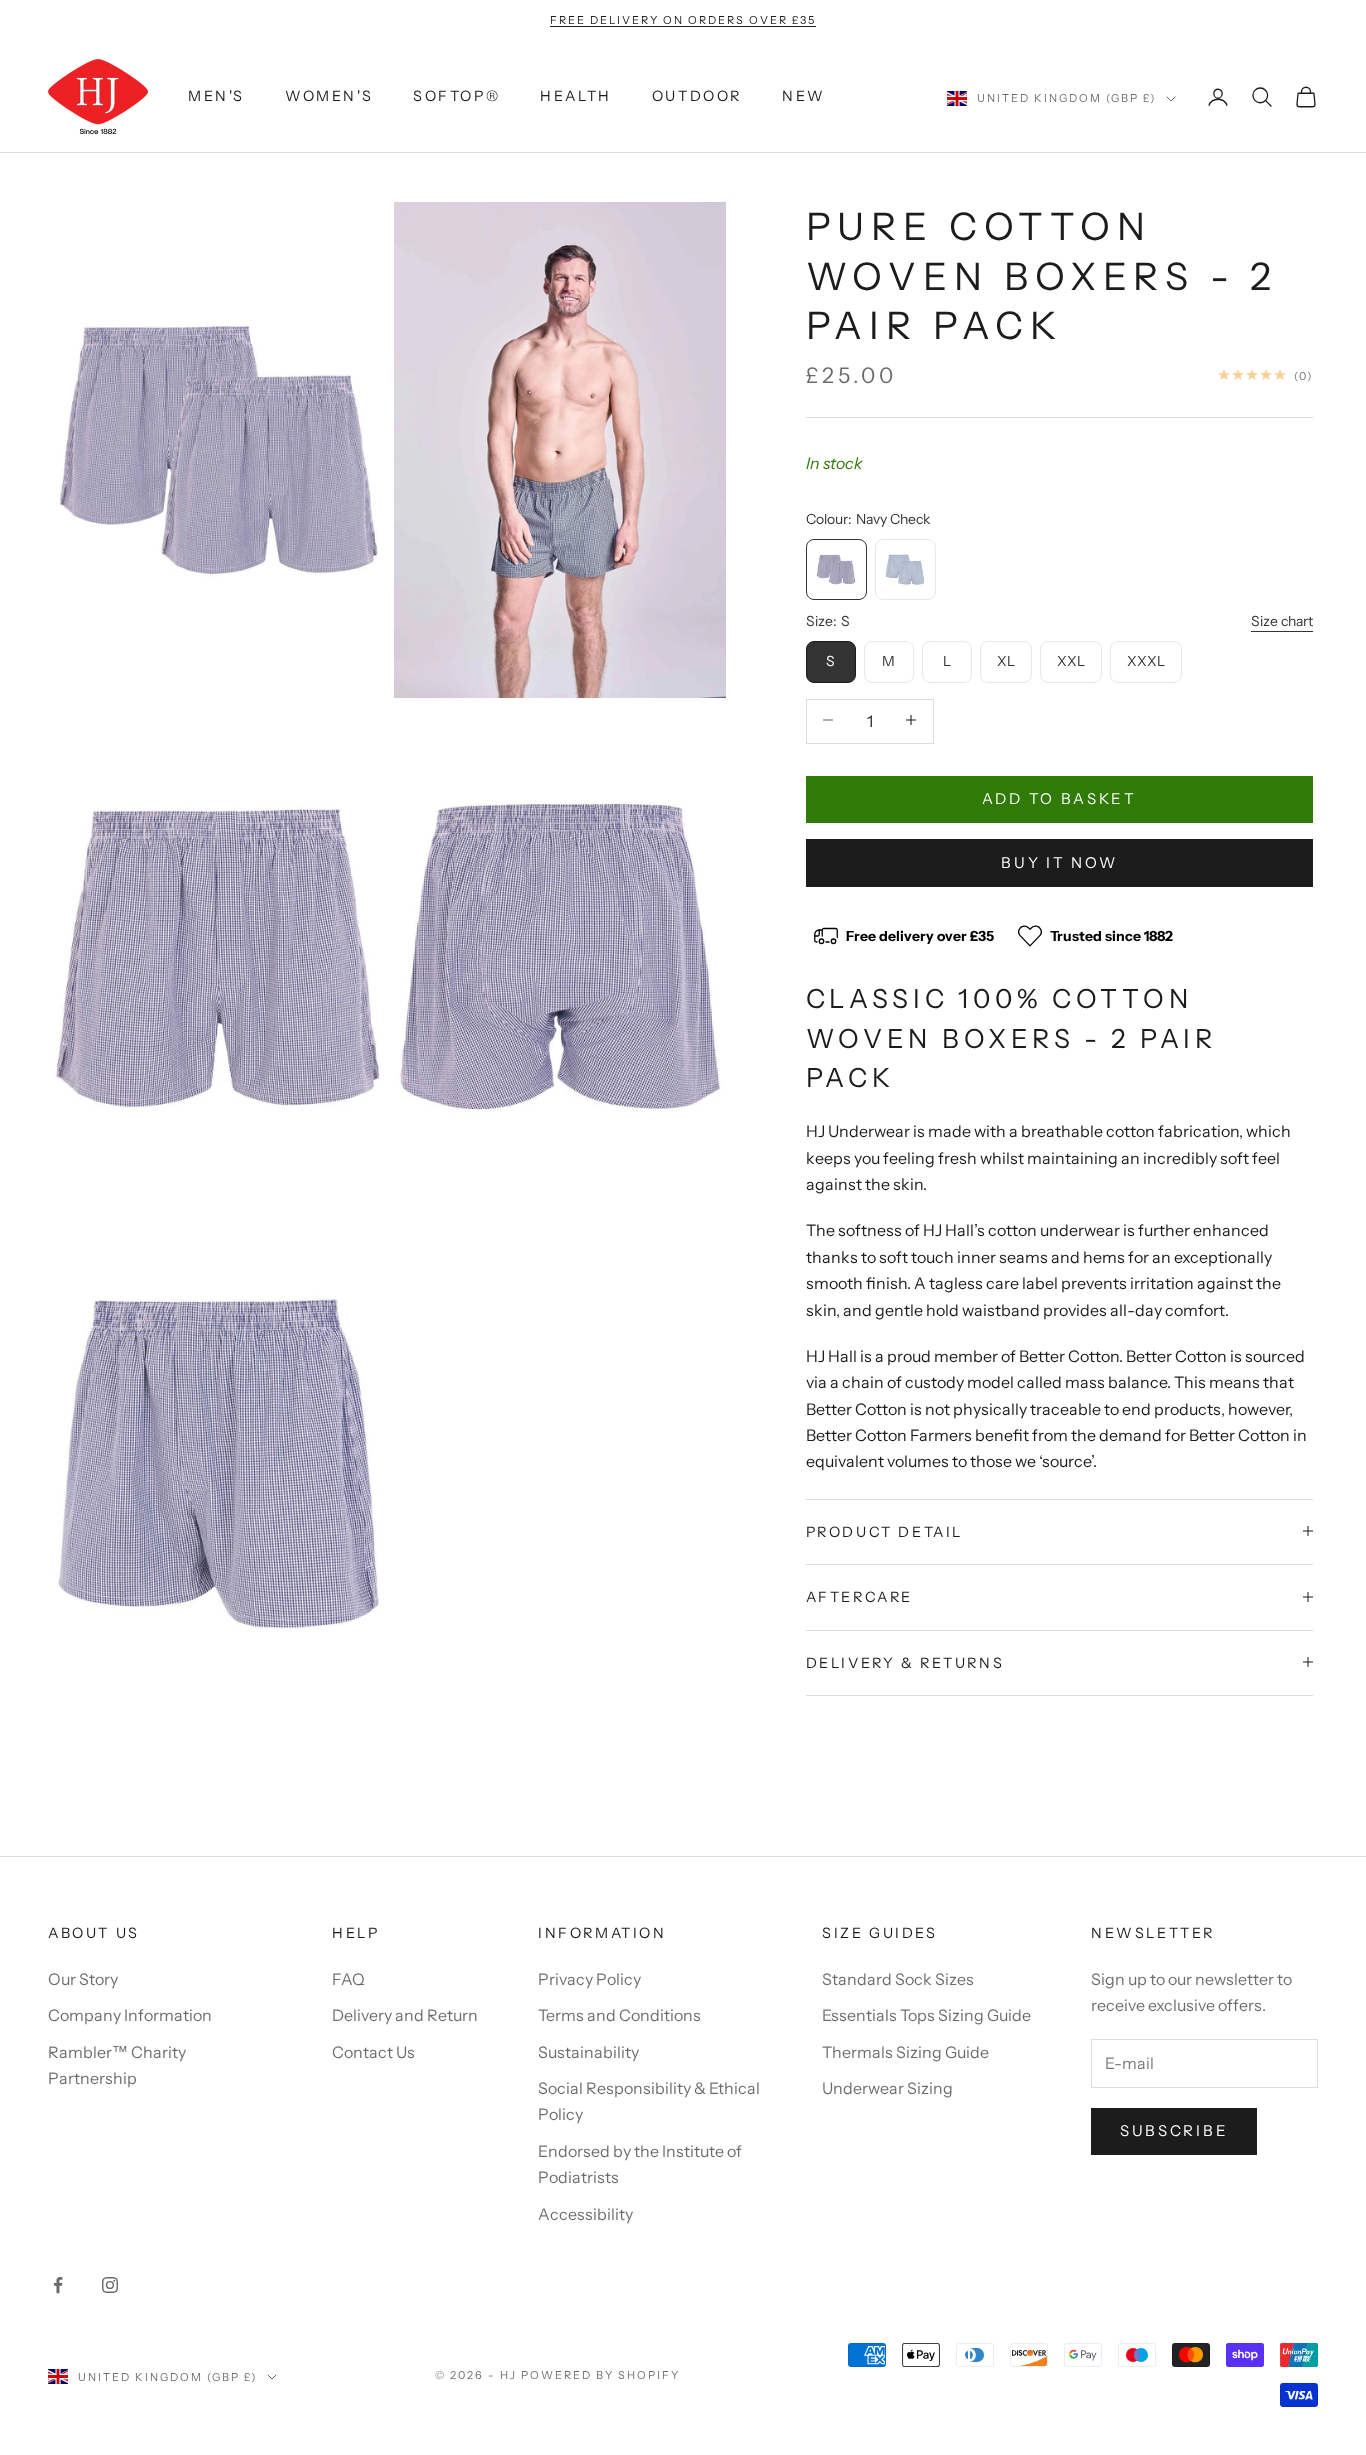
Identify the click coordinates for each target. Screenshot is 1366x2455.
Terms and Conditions (619, 2015)
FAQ (348, 1979)
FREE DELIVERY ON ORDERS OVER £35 (682, 20)
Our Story (83, 1979)
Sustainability (588, 2052)
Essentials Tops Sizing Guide (926, 2015)
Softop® (456, 97)
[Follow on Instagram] (110, 2285)
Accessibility (585, 2214)
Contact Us (373, 2052)
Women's (329, 97)
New (804, 97)
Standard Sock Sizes (898, 1979)
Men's (216, 97)
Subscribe (1174, 2130)
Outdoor (697, 97)
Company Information (130, 2015)
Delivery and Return (405, 2015)
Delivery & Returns (905, 1662)
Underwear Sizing (887, 2088)
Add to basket (1059, 797)
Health (576, 97)
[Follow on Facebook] (58, 2285)
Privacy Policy (589, 1979)
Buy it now (1059, 861)
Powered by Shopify (600, 2375)
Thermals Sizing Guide (905, 2052)
